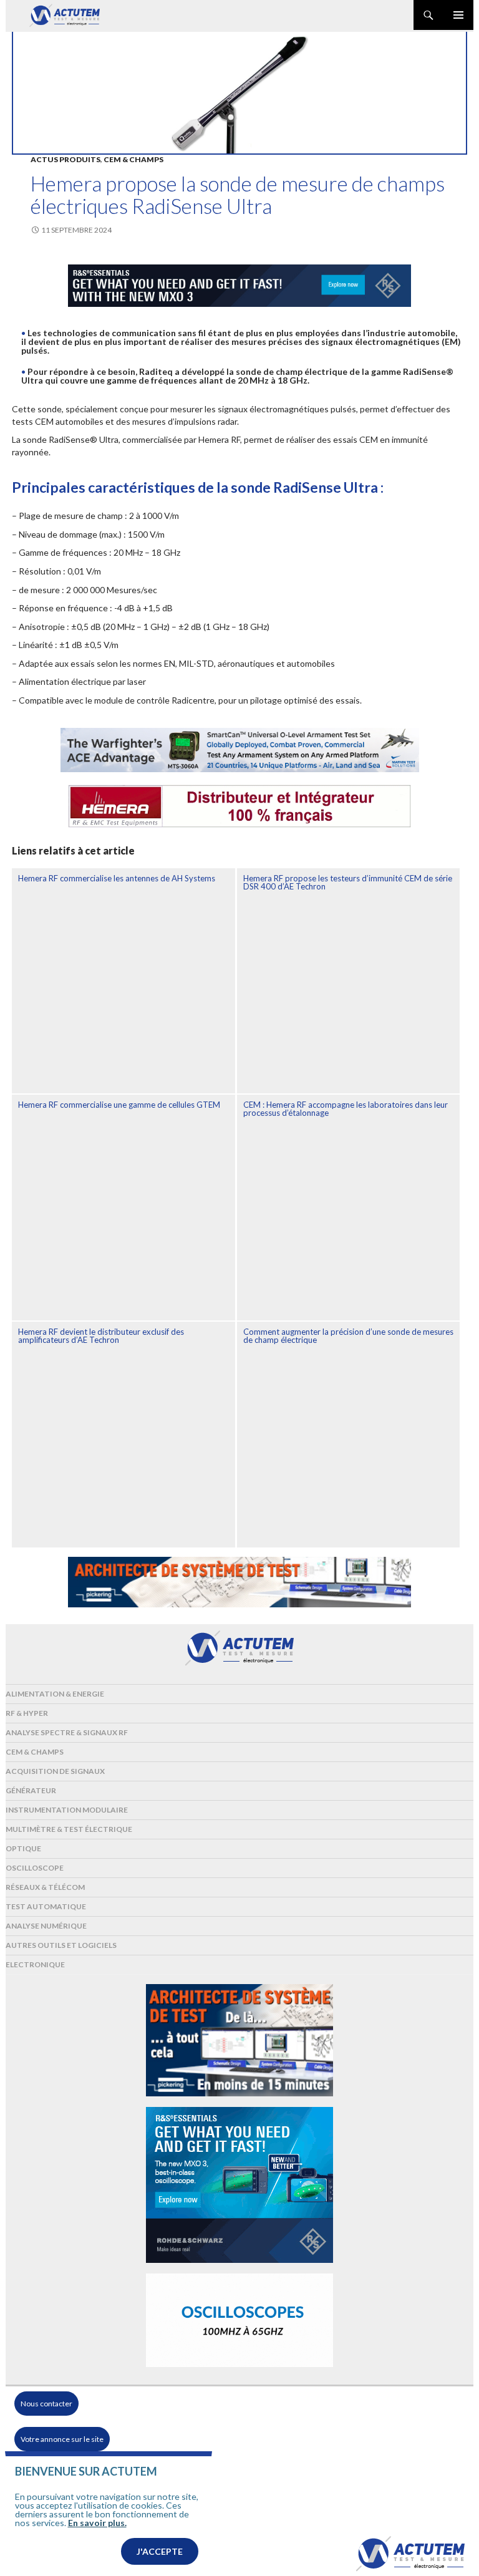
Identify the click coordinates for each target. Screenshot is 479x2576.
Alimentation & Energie (55, 1694)
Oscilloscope (35, 1868)
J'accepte (160, 2551)
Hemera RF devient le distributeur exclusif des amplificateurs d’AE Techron (101, 1336)
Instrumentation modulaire (67, 1810)
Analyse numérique (46, 1926)
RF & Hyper (27, 1713)
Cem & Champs (133, 159)
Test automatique (46, 1906)
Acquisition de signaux (55, 1771)
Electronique (35, 1964)
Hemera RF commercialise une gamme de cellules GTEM (119, 1105)
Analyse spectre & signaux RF (67, 1732)
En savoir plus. (97, 2523)
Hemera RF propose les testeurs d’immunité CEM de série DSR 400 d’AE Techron (348, 882)
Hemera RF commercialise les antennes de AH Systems (117, 878)
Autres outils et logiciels (61, 1945)
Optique (23, 1848)
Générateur (31, 1790)
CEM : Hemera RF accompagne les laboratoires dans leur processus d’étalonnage (346, 1109)
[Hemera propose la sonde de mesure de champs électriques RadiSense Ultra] (239, 92)
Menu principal (458, 15)
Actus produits (65, 159)
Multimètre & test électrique (69, 1829)
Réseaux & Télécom (45, 1887)
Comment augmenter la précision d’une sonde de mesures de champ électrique (348, 1336)
